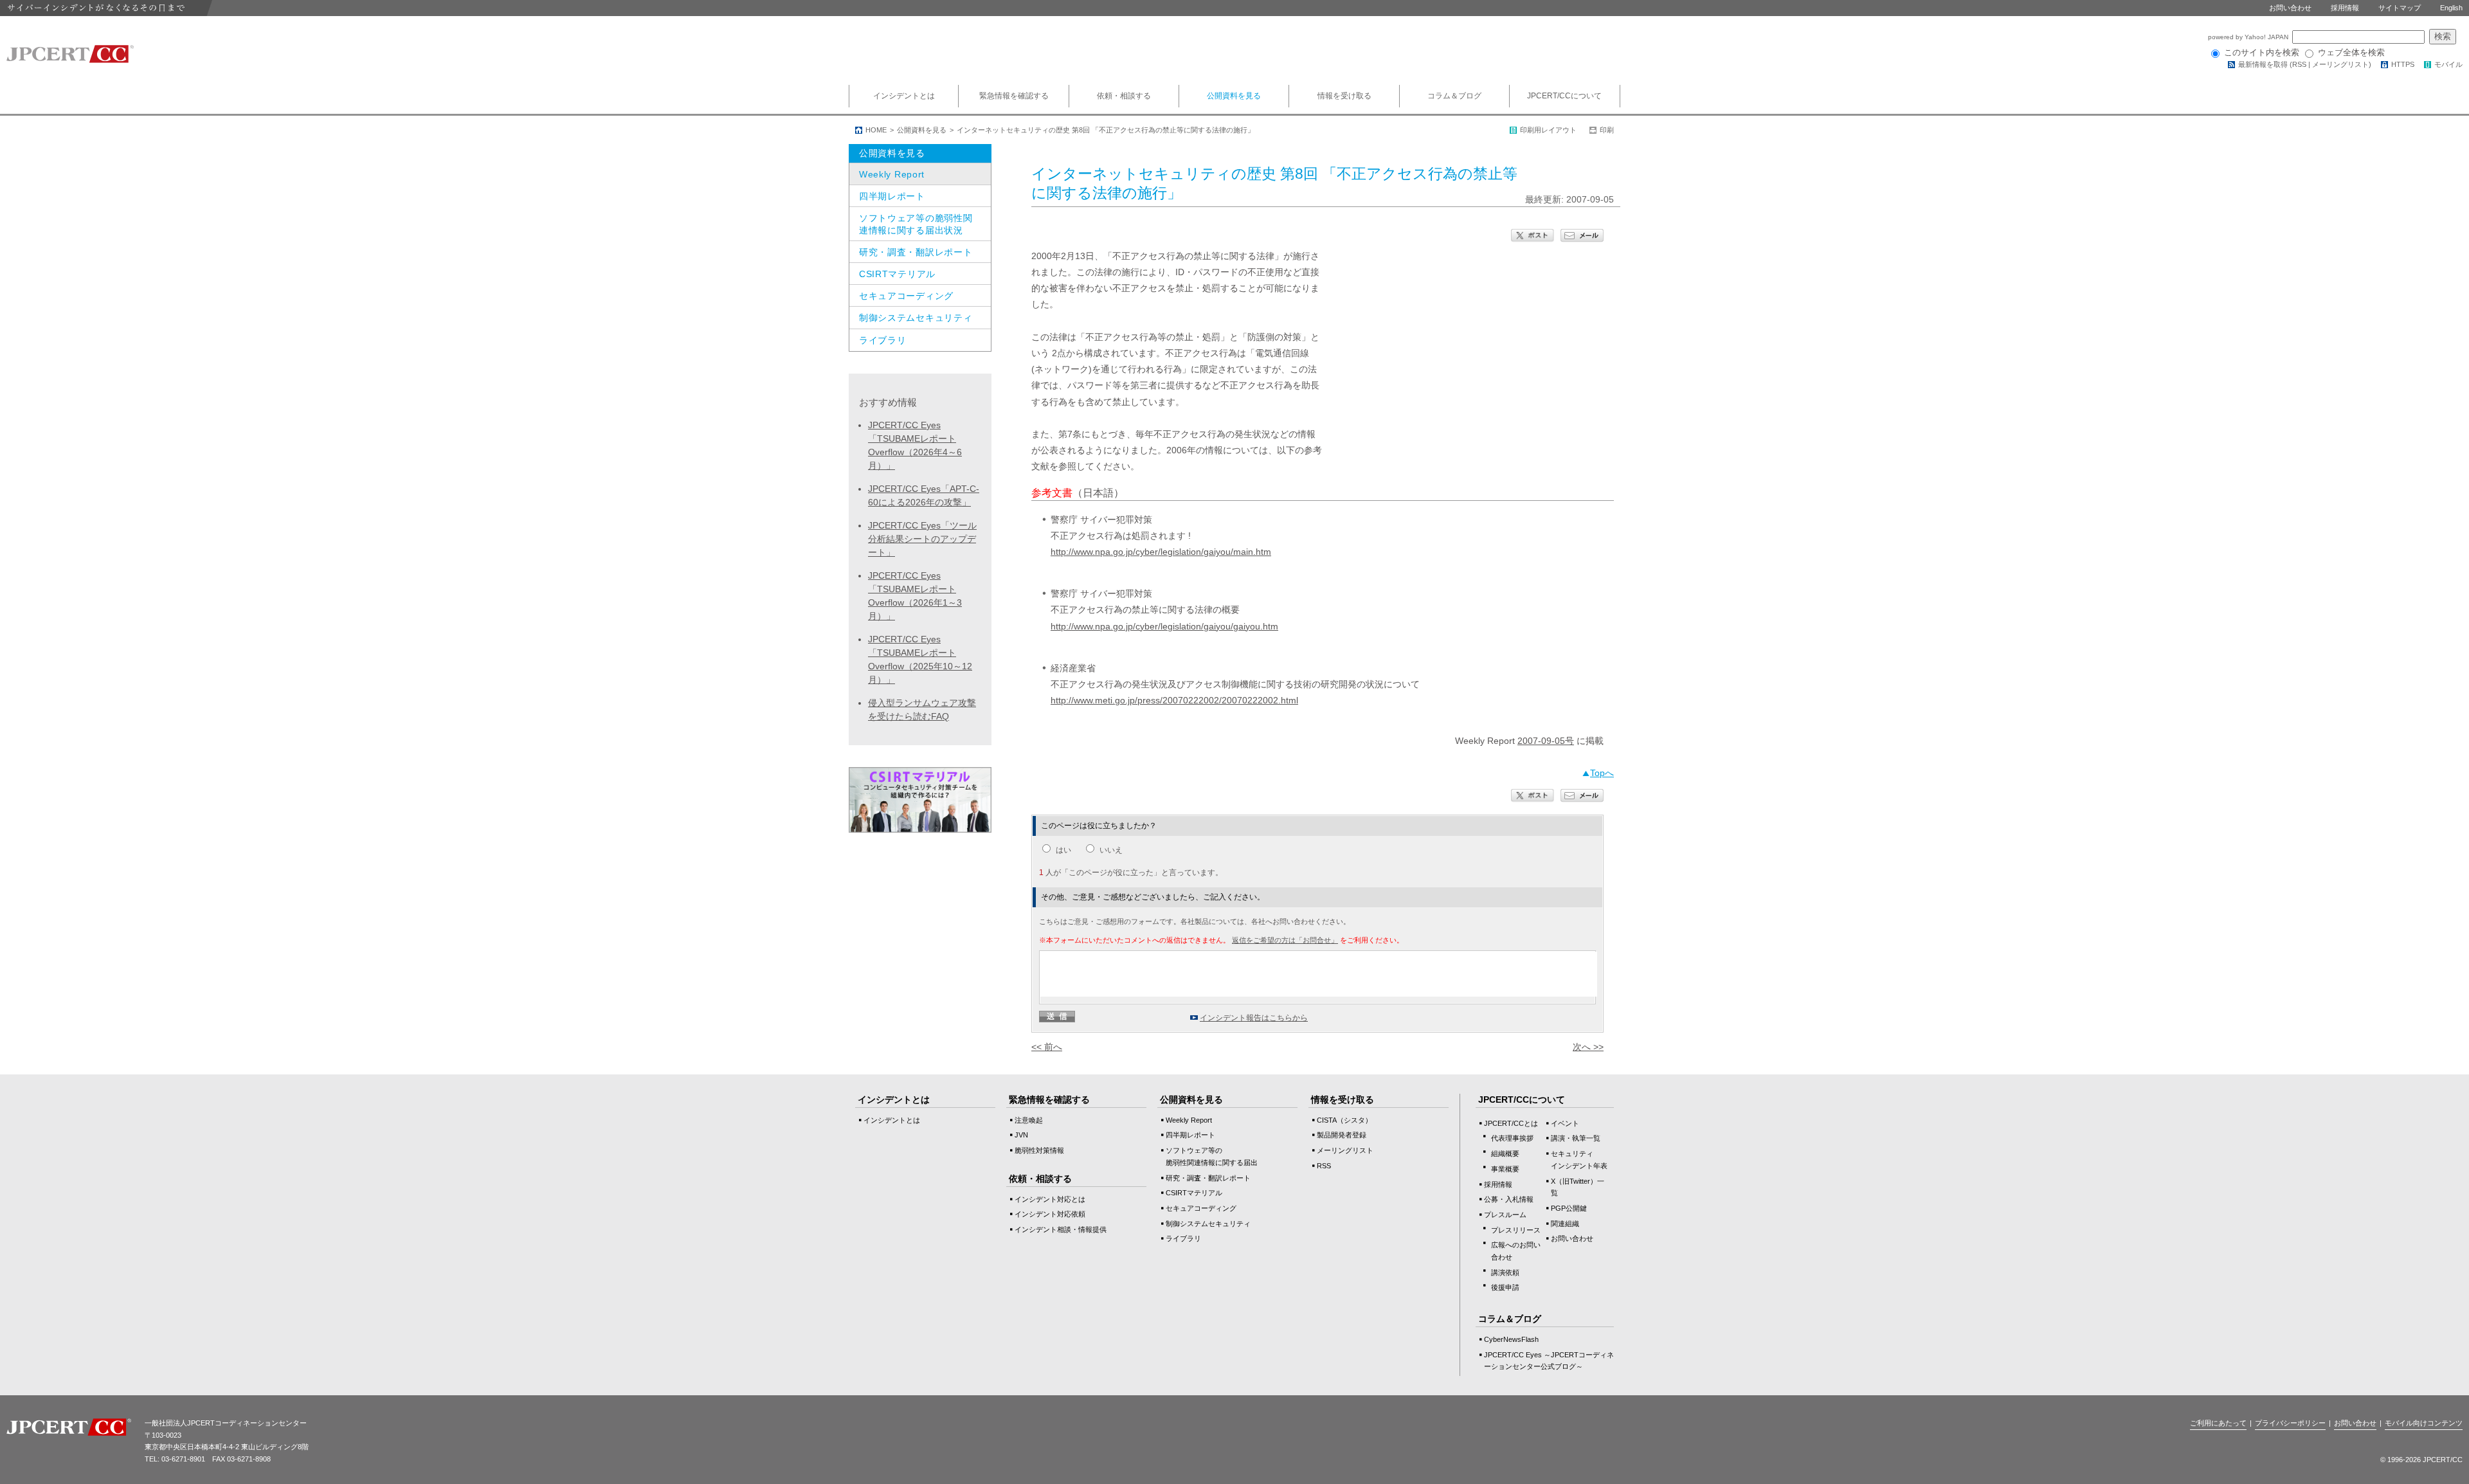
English (2451, 8)
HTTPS (2403, 64)
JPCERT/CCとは (1511, 1123)
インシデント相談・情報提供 (1061, 1229)
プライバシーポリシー (2290, 1423)
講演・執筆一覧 (1576, 1138)
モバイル (2448, 64)
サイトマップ (2400, 8)
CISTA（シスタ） (1344, 1120)
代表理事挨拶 (1512, 1138)
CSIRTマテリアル (897, 274)
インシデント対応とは (1050, 1199)
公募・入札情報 (1509, 1199)
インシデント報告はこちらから (1254, 1018)
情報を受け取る (1344, 96)
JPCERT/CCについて (1564, 96)
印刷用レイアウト (1548, 130)
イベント (1565, 1123)
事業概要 (1505, 1169)
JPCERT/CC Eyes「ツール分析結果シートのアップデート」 (922, 539)
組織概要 (1505, 1154)
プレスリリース (1516, 1230)
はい (1063, 850)
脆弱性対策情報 (1039, 1150)
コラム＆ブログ (1454, 96)
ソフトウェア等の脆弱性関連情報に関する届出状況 (916, 224)
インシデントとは (904, 96)
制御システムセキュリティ (916, 318)
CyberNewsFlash (1511, 1339)
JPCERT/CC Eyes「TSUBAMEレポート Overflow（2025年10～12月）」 (920, 659)
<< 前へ (1047, 1047)
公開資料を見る (1234, 96)
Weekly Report (892, 174)
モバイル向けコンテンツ (2424, 1423)
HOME (876, 130)
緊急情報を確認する (1014, 96)
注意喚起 (1029, 1120)
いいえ (1111, 850)
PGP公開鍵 (1569, 1208)
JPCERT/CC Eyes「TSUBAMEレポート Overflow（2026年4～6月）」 (915, 445)
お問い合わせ (2290, 8)
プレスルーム (1505, 1215)
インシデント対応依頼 (1050, 1214)
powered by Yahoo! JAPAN (2249, 37)
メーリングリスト (2340, 64)
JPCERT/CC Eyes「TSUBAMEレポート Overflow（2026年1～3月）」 (915, 596)
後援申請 (1505, 1287)
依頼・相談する (1124, 96)
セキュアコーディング (906, 296)
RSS (2299, 64)
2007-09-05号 (1546, 741)
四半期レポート (892, 196)
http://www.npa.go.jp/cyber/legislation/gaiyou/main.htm (1161, 552)
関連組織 (1565, 1224)
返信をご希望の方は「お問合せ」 (1285, 940)
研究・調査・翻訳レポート (916, 252)
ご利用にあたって (2218, 1423)
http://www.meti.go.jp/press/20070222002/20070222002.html (1174, 700)
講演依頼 (1505, 1272)
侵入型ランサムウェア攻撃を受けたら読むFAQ (922, 710)
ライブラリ (883, 340)
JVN (1021, 1135)
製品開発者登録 (1342, 1135)
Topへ (1602, 773)
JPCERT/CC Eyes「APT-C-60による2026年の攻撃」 (924, 495)
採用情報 (2345, 8)
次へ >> (1588, 1047)
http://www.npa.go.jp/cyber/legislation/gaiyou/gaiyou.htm (1164, 626)
